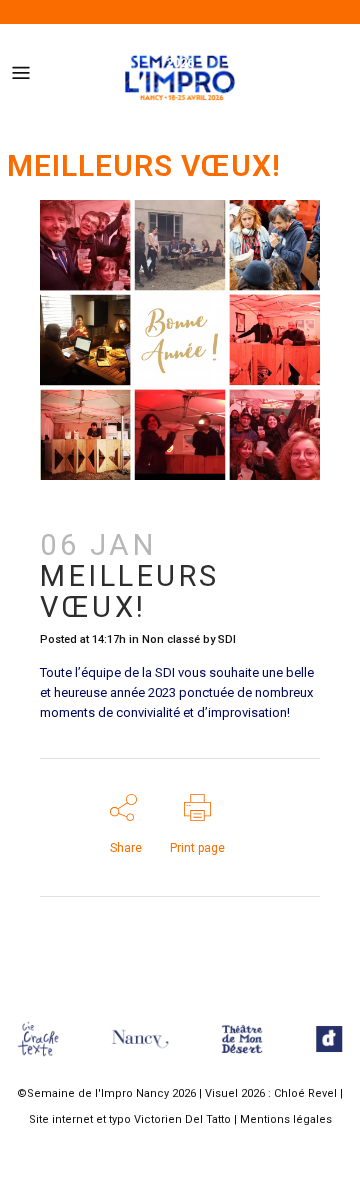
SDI (227, 639)
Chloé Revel (305, 1093)
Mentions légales (286, 1119)
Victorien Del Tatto (182, 1119)
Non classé (171, 639)
